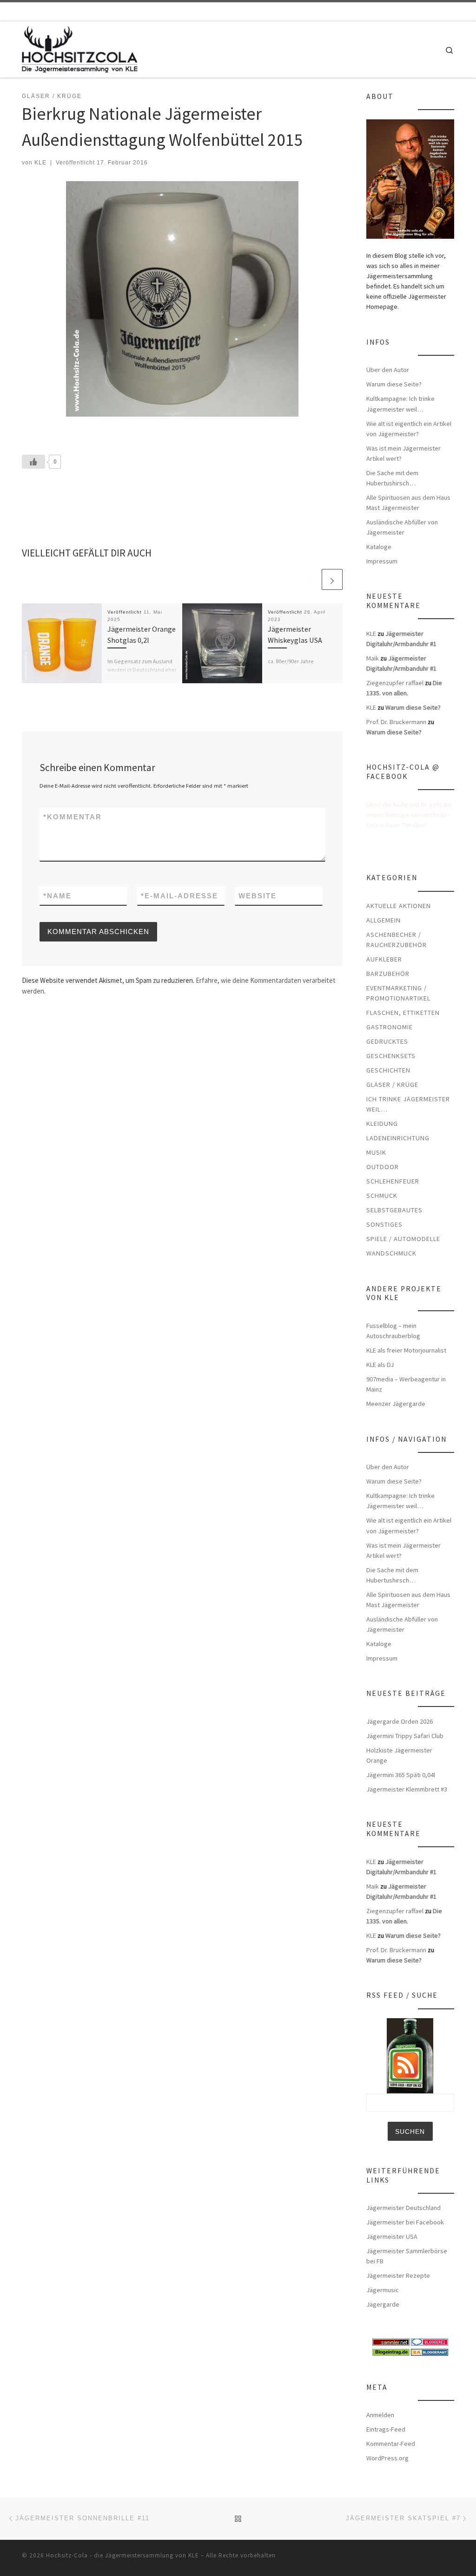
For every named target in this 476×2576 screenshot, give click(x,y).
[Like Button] (33, 462)
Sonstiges (384, 1224)
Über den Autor (388, 370)
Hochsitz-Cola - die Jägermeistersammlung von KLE (122, 2555)
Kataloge (379, 547)
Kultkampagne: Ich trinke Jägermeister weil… (400, 404)
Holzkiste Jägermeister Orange (399, 1755)
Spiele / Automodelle (403, 1239)
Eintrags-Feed (386, 2429)
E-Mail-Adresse (179, 896)
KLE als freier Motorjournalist (406, 1350)
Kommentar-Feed (391, 2444)
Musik (376, 1152)
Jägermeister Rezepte (398, 2275)
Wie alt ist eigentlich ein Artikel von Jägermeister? (409, 429)
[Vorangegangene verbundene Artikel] (310, 579)
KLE (40, 163)
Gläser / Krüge (392, 1085)
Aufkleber (384, 959)
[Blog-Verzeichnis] (430, 2341)
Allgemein (383, 920)
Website (258, 896)
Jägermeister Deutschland (403, 2208)
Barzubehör (388, 974)
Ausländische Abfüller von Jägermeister (402, 527)
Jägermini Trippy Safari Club (405, 1736)
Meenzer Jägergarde (396, 1404)
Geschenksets (391, 1056)
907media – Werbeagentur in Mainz (406, 1384)
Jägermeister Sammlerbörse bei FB (407, 2256)
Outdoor (383, 1167)
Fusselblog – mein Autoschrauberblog (393, 1331)
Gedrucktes (387, 1041)
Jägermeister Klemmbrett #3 (407, 1789)
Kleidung (382, 1124)
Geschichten (388, 1070)
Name (57, 896)
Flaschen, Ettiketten (403, 1013)
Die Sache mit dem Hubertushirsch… (392, 478)
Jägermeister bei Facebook (405, 2222)
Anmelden (380, 2415)
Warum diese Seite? (394, 384)
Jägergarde (383, 2304)
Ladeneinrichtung (398, 1138)
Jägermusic (383, 2290)
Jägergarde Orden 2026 (400, 1721)
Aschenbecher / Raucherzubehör (397, 940)
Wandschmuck (391, 1253)
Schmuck (382, 1196)
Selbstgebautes (394, 1210)
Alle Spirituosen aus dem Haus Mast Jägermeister (408, 503)
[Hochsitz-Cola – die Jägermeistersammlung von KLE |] (80, 48)
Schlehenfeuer (393, 1181)
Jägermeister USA (392, 2236)
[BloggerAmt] (430, 2352)
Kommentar (73, 817)
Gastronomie (390, 1027)
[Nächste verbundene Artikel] (332, 579)
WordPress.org (387, 2458)
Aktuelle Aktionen (399, 906)
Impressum (382, 561)
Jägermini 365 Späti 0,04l (401, 1775)
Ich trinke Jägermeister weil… (408, 1104)
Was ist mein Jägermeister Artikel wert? (403, 453)
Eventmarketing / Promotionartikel (398, 993)
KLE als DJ (380, 1365)
